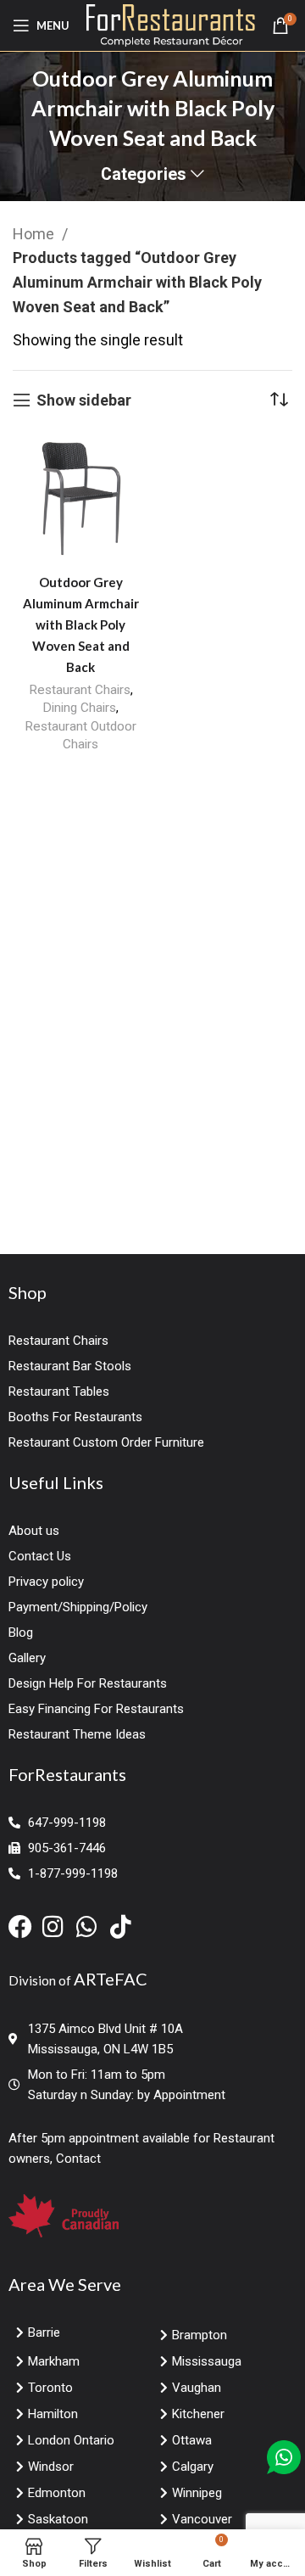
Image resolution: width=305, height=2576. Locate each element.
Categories (144, 175)
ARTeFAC (111, 1979)
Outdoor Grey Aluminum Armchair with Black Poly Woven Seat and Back (81, 624)
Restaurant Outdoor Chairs (80, 736)
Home (35, 234)
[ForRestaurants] (171, 24)
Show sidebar (84, 400)
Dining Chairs (79, 708)
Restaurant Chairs (80, 690)
